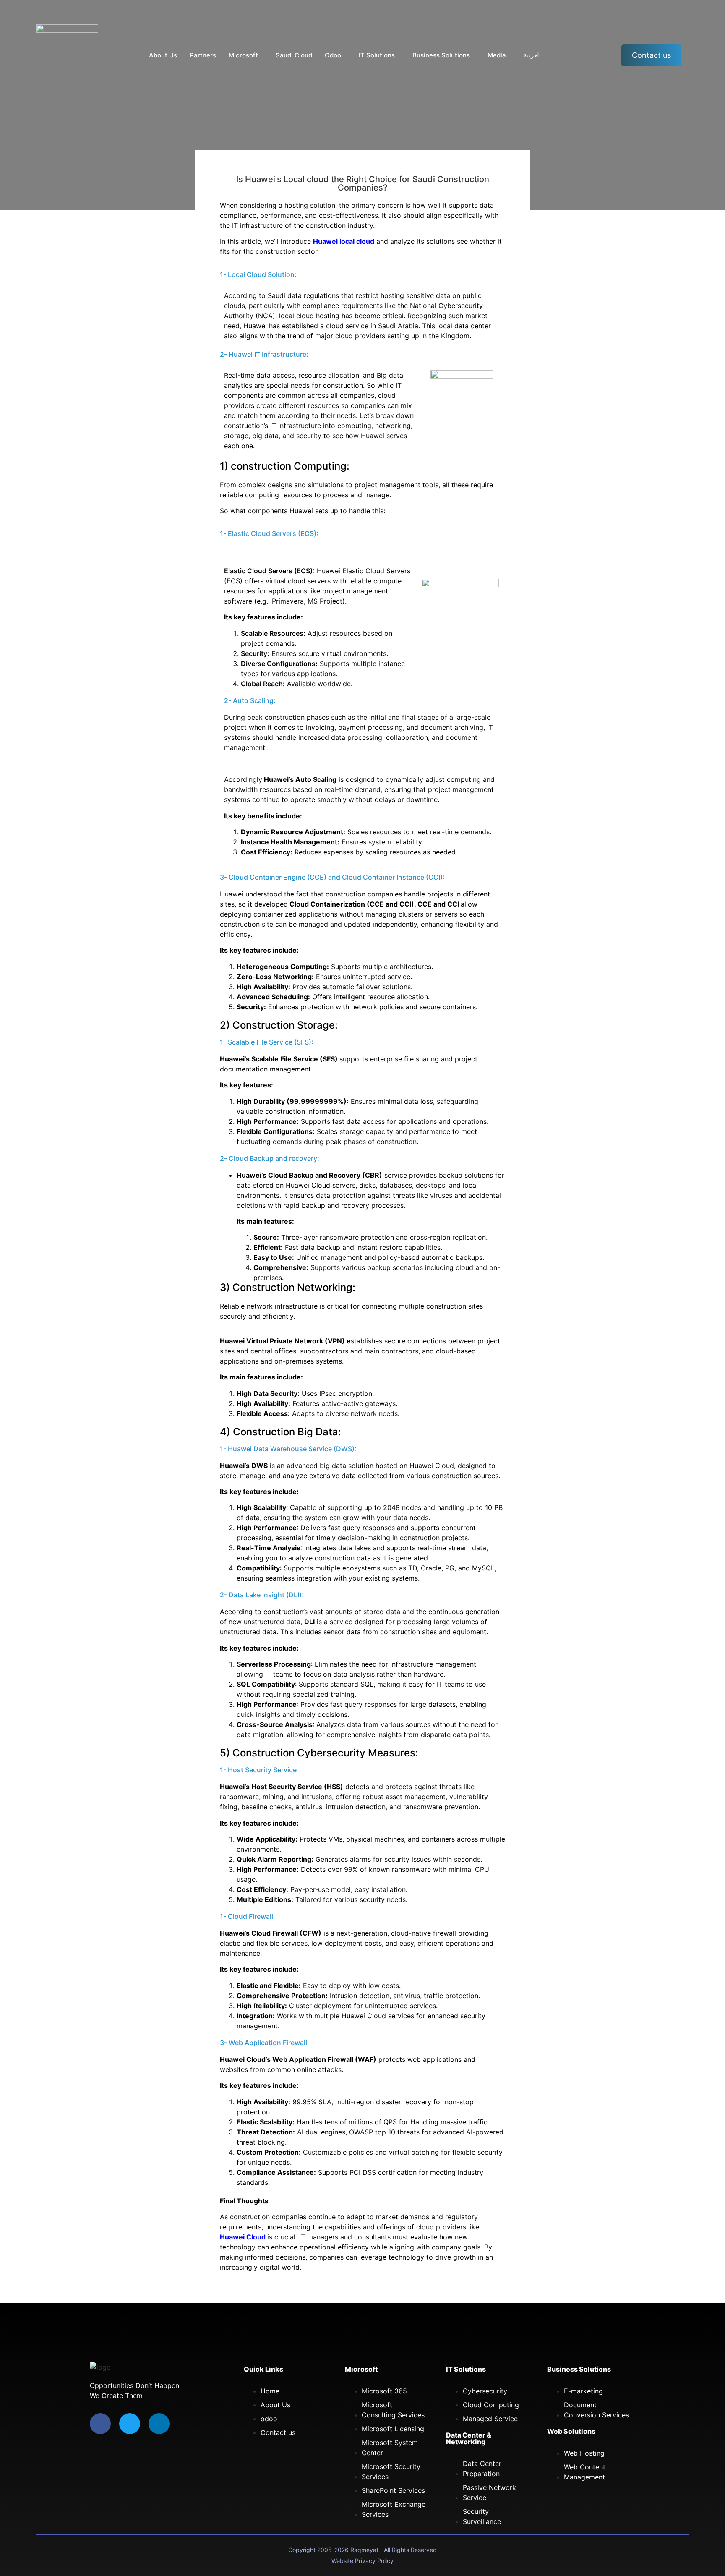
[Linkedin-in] (159, 2424)
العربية (532, 55)
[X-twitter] (130, 2424)
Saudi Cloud (294, 55)
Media (497, 55)
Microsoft (243, 55)
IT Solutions (377, 55)
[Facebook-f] (100, 2424)
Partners (203, 55)
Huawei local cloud (344, 241)
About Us (163, 55)
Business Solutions (441, 55)
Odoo (333, 55)
